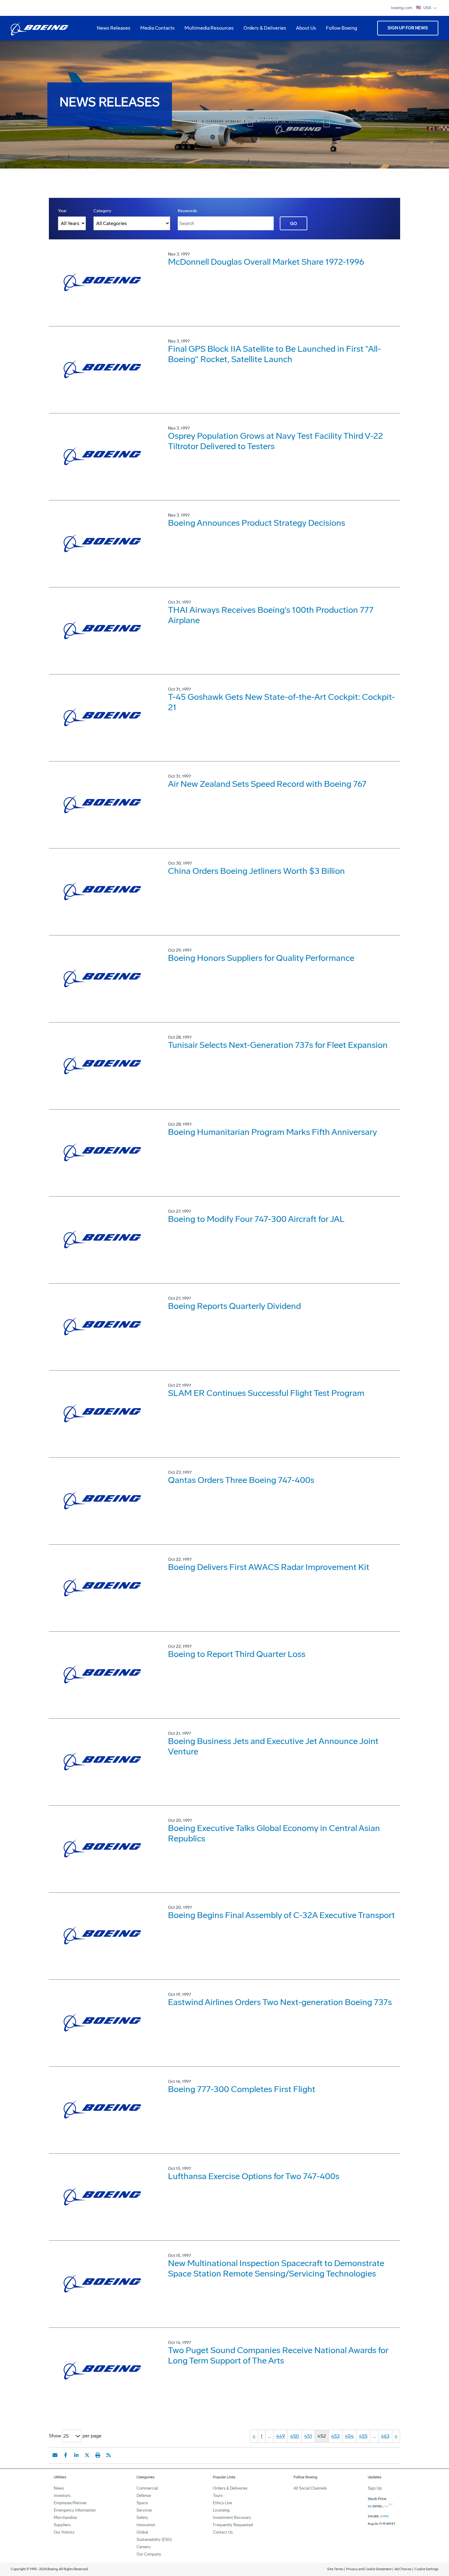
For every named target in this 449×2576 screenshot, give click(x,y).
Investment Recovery (232, 2518)
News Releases (114, 28)
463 (385, 2436)
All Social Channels (310, 2488)
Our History (64, 2532)
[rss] (108, 2455)
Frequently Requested (233, 2525)
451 (308, 2436)
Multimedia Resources (207, 30)
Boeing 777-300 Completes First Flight (242, 2089)
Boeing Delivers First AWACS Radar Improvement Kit (269, 1567)
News (59, 2488)
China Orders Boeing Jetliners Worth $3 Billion (256, 871)
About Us (304, 30)
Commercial (147, 2488)
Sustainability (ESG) (154, 2540)
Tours (218, 2496)
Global (142, 2532)
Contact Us (223, 2532)
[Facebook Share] (66, 2455)
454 (349, 2436)
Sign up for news (408, 28)
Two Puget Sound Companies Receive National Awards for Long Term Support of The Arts (278, 2355)
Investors (62, 2496)
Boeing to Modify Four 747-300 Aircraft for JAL (256, 1219)
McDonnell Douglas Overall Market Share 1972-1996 (266, 262)
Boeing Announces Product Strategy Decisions (257, 523)
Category (102, 211)
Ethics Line (223, 2503)
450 (295, 2436)
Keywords (187, 211)
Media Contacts (157, 28)
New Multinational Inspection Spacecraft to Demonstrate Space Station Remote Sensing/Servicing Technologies (276, 2268)
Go (294, 224)
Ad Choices (403, 2569)
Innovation (146, 2525)
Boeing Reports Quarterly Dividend (234, 1306)
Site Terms (335, 2569)
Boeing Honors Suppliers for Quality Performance (261, 958)
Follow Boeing (341, 28)
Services (144, 2510)
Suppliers (62, 2525)
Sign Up (375, 2488)
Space (142, 2503)
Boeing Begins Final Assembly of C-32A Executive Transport (281, 1915)
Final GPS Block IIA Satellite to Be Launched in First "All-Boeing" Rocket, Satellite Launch (274, 354)
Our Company (149, 2554)
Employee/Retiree (70, 2503)
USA (428, 8)
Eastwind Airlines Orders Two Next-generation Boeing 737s (280, 2002)
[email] (55, 2455)
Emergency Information (75, 2510)
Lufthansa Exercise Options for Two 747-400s (254, 2176)
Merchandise (65, 2518)
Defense (144, 2496)
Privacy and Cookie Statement (369, 2569)
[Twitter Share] (87, 2455)
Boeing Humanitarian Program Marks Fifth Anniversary (272, 1132)
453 (335, 2436)
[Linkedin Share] (76, 2455)
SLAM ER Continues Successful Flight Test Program (266, 1393)
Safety (142, 2518)
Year (62, 211)
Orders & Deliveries (262, 30)
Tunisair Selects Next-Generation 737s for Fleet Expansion (278, 1045)
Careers (144, 2547)
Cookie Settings (426, 2569)
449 (281, 2436)
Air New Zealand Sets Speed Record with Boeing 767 (267, 784)
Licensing (221, 2510)
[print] (98, 2455)
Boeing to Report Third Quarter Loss (237, 1654)
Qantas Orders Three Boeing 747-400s (241, 1480)
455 (363, 2436)
